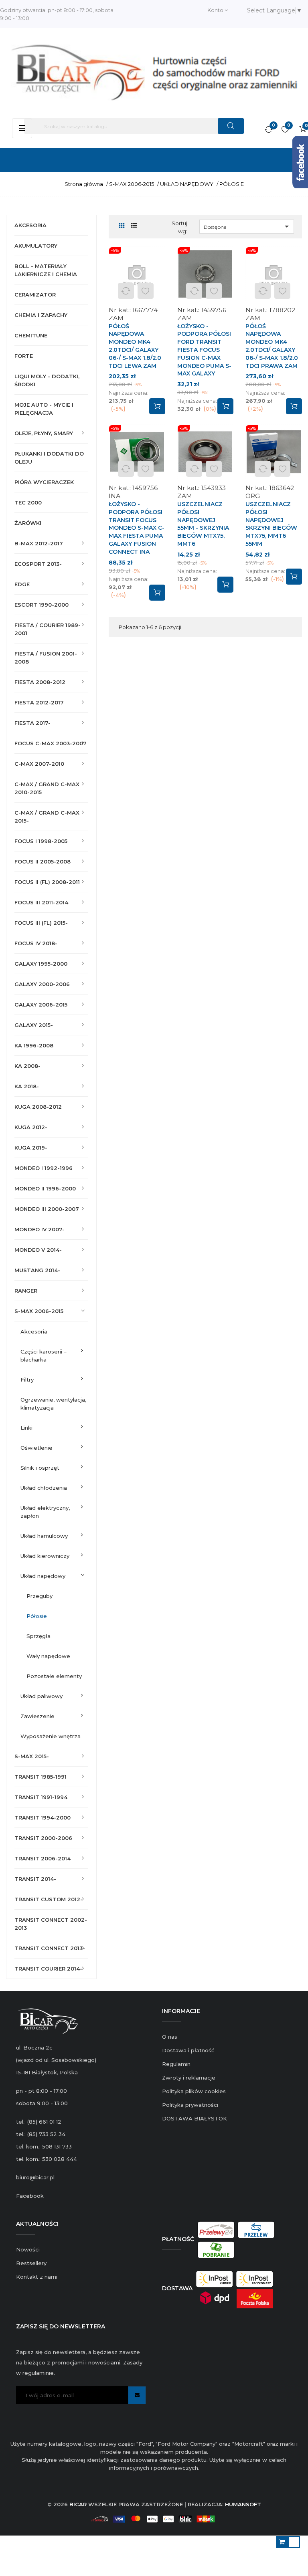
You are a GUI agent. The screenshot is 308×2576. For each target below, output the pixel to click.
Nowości (28, 2249)
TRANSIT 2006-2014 (43, 1858)
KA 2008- (27, 1066)
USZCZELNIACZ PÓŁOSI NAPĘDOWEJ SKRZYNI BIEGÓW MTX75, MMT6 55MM (271, 524)
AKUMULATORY (36, 246)
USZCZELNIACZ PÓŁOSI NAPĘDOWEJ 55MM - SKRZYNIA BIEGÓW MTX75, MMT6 (203, 524)
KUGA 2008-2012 (38, 1107)
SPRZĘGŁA (38, 1636)
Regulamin (176, 2064)
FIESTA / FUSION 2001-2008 (46, 658)
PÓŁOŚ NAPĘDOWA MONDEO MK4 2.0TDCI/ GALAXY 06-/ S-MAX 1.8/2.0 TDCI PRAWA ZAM (272, 346)
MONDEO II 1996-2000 (45, 1188)
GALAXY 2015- (34, 1025)
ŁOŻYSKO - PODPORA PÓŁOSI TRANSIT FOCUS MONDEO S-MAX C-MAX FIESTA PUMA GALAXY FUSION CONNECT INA (137, 528)
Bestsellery (31, 2263)
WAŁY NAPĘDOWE (48, 1656)
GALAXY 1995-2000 (41, 964)
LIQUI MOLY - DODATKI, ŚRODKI (47, 380)
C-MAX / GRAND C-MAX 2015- (47, 817)
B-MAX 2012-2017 (39, 543)
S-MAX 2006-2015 (39, 1311)
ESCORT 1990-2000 (42, 605)
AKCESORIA (30, 225)
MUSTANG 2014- (37, 1270)
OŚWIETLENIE (36, 1448)
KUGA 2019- (31, 1148)
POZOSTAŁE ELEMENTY (54, 1676)
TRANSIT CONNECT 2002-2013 (51, 1924)
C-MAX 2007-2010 (39, 764)
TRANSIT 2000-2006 (43, 1838)
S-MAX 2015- (32, 1756)
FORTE (24, 356)
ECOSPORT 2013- (38, 564)
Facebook (30, 2196)
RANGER (26, 1291)
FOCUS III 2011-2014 (41, 902)
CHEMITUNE (31, 335)
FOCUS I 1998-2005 (41, 841)
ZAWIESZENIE (37, 1716)
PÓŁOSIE (37, 1616)
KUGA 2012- (31, 1127)
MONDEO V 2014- (38, 1250)
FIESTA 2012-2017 (39, 702)
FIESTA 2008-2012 (40, 682)
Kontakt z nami (37, 2277)
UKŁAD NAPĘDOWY (43, 1576)
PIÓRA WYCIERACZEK (44, 482)
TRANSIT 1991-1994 (41, 1797)
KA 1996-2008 (34, 1045)
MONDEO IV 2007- (40, 1229)
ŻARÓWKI (28, 523)
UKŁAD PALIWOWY (42, 1696)
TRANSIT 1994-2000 (43, 1818)
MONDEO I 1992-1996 (44, 1168)
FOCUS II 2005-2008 (43, 861)
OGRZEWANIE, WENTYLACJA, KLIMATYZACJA (53, 1404)
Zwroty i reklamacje (189, 2078)
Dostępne (248, 226)
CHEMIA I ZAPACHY (41, 315)
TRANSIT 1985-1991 (41, 1777)
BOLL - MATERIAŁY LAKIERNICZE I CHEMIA (46, 270)
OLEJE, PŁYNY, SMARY (44, 433)
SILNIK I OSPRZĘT (40, 1468)
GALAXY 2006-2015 (41, 1005)
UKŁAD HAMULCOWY (44, 1536)
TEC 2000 (28, 502)
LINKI (26, 1428)
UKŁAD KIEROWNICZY (45, 1556)
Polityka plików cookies (194, 2091)
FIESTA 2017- (32, 723)
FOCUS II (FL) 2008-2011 (47, 882)
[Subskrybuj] (137, 2395)
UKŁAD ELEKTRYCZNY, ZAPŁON (45, 1512)
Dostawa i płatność (188, 2050)
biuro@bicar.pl (35, 2177)
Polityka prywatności (190, 2105)
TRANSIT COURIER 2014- (48, 1969)
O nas (170, 2037)
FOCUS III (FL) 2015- (41, 923)
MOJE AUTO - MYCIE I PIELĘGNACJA (44, 409)
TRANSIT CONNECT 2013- (50, 1948)
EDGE (22, 584)
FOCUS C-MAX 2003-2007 (51, 743)
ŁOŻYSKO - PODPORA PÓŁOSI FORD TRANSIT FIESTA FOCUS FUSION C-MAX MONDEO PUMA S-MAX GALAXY (204, 350)
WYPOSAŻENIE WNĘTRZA (51, 1736)
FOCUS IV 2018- (36, 943)
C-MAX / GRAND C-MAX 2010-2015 (47, 788)
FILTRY (27, 1380)
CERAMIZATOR (35, 295)
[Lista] (134, 226)
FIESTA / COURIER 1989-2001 (48, 629)
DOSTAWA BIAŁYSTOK (195, 2118)
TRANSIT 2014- (35, 1879)
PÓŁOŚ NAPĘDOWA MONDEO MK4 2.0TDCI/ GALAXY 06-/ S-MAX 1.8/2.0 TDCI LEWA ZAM (135, 346)
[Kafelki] (122, 226)
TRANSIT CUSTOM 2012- (49, 1899)
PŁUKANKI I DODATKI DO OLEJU (49, 458)
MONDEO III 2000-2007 (47, 1209)
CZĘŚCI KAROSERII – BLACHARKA (44, 1356)
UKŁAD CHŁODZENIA (44, 1488)
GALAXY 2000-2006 (42, 984)
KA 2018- (27, 1086)
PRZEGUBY (40, 1596)
